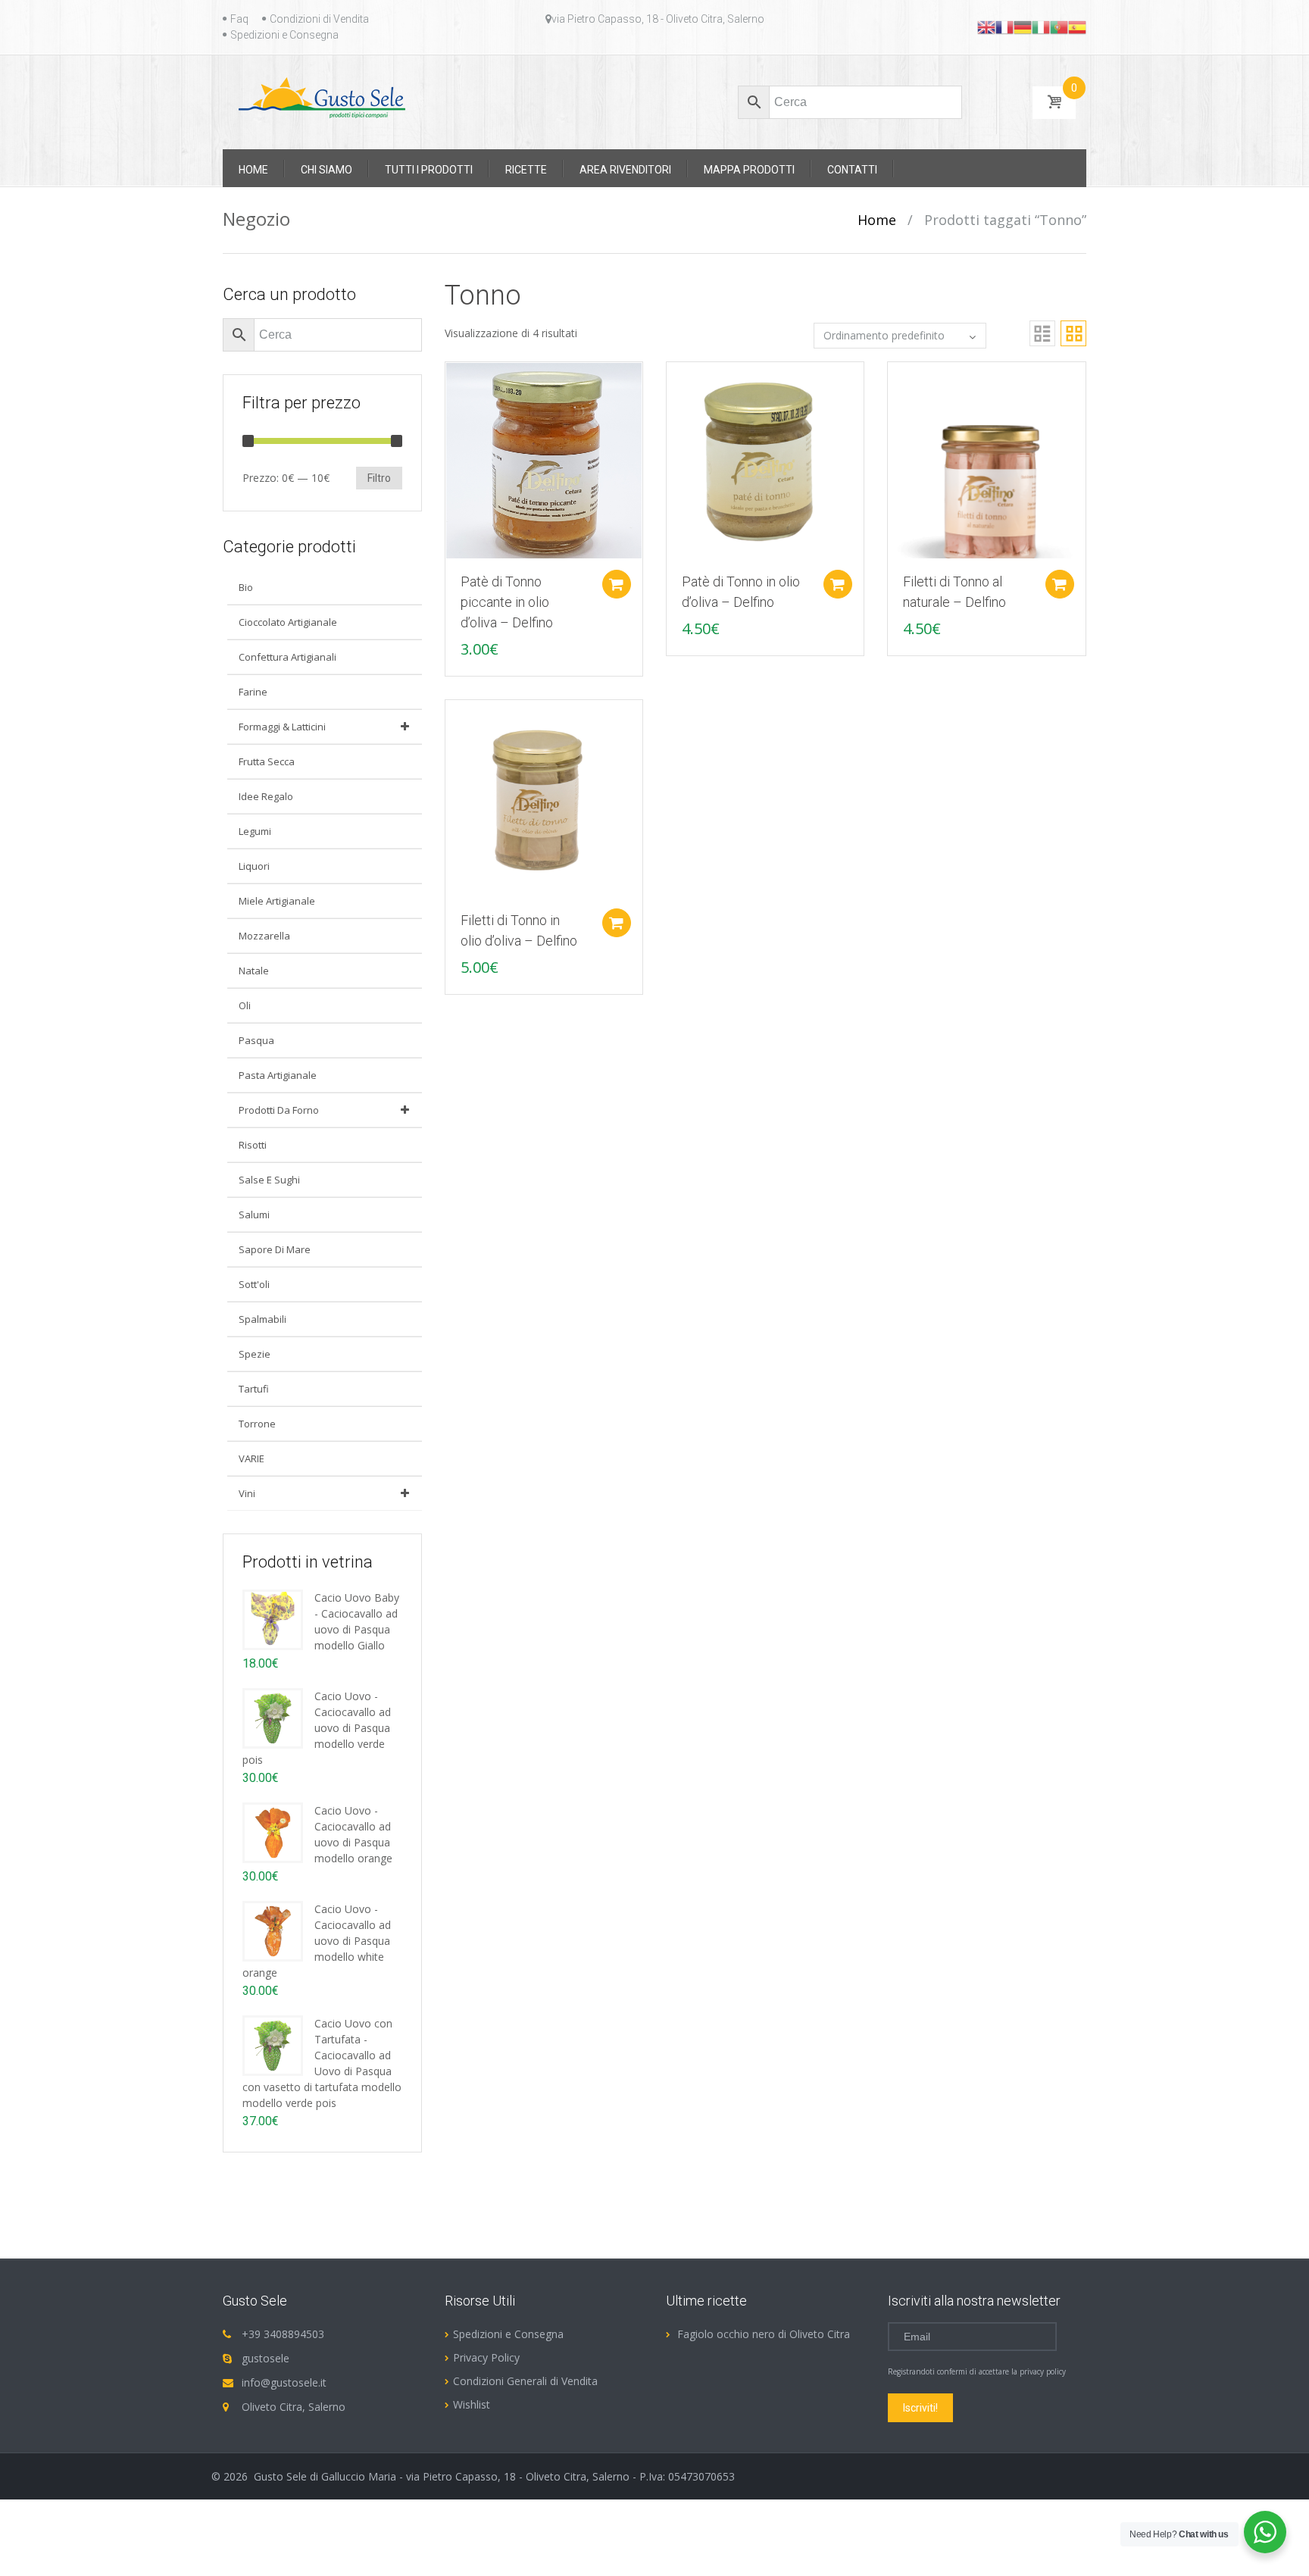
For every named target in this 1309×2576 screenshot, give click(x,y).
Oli (245, 1005)
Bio (246, 587)
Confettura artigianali (287, 657)
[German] (1023, 27)
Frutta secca (267, 761)
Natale (254, 971)
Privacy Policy (486, 2357)
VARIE (251, 1458)
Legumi (255, 831)
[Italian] (1041, 27)
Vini (247, 1493)
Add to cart (617, 584)
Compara (449, 381)
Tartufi (254, 1389)
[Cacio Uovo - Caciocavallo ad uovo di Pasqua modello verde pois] (273, 1717)
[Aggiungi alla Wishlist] (449, 408)
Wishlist (472, 2404)
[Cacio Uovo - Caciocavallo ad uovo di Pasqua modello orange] (273, 1832)
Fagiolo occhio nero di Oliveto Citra (764, 2334)
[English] (986, 27)
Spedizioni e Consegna (284, 35)
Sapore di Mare (275, 1249)
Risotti (253, 1145)
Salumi (254, 1215)
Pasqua (256, 1040)
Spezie (255, 1354)
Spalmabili (262, 1319)
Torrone (257, 1424)
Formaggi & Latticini (282, 727)
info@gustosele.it (284, 2382)
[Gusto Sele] (322, 97)
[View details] (544, 460)
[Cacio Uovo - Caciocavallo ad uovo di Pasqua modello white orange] (273, 1930)
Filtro (379, 478)
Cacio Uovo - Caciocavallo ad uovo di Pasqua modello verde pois (317, 1728)
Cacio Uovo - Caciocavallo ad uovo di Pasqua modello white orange (317, 1941)
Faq (239, 19)
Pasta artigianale (278, 1075)
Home (877, 220)
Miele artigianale (277, 901)
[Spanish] (1077, 27)
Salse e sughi (269, 1180)
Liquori (254, 866)
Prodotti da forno (279, 1110)
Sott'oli (254, 1284)
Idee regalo (266, 796)
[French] (1004, 27)
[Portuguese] (1059, 27)
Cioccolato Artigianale (288, 622)
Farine (253, 692)
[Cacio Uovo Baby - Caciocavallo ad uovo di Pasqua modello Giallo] (273, 1619)
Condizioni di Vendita (319, 19)
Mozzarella (264, 936)
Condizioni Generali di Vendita (525, 2381)
